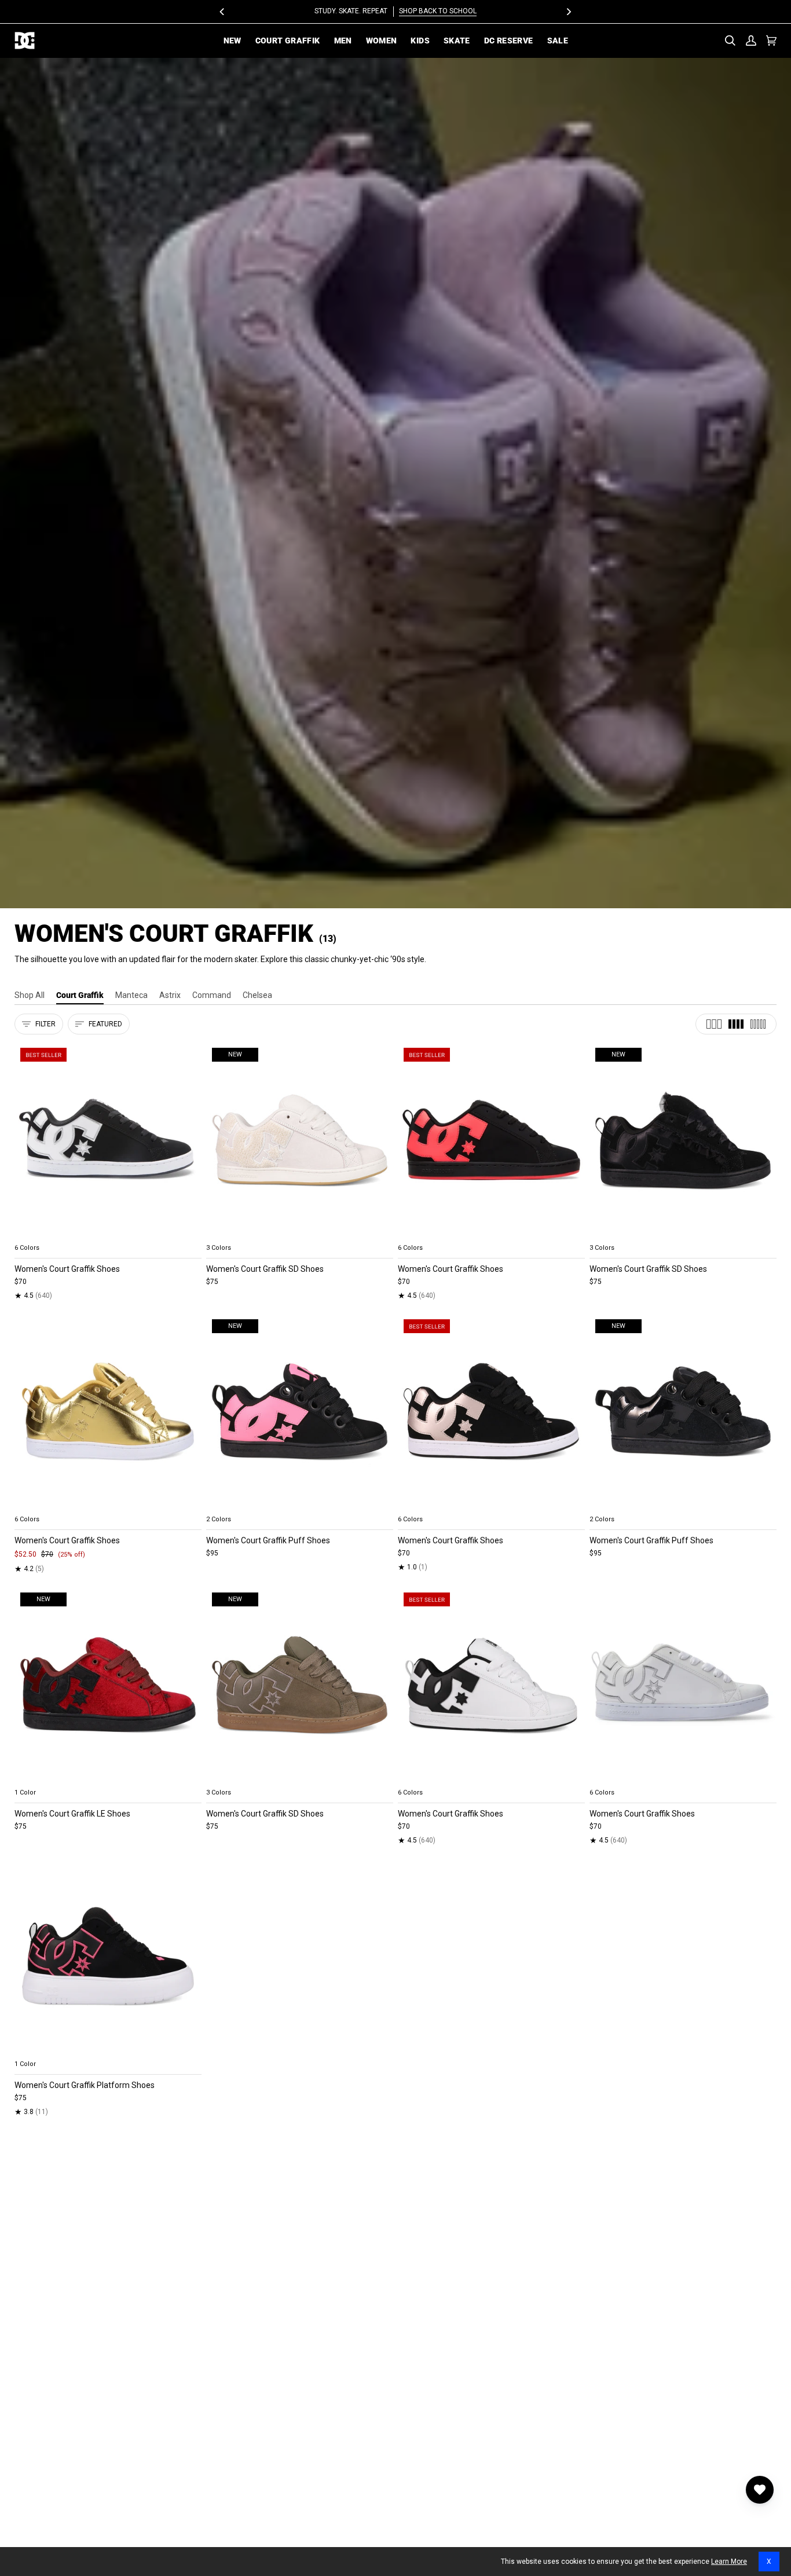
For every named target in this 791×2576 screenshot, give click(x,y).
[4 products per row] (736, 1024)
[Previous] (223, 12)
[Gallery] (108, 1140)
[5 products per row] (758, 1024)
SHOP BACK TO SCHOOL (438, 11)
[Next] (569, 12)
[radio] (30, 1234)
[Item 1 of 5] (108, 1140)
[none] (108, 1234)
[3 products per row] (714, 1024)
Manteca (131, 995)
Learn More (729, 2562)
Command (212, 995)
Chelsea (257, 995)
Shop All (30, 995)
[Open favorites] (760, 2490)
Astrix (170, 995)
